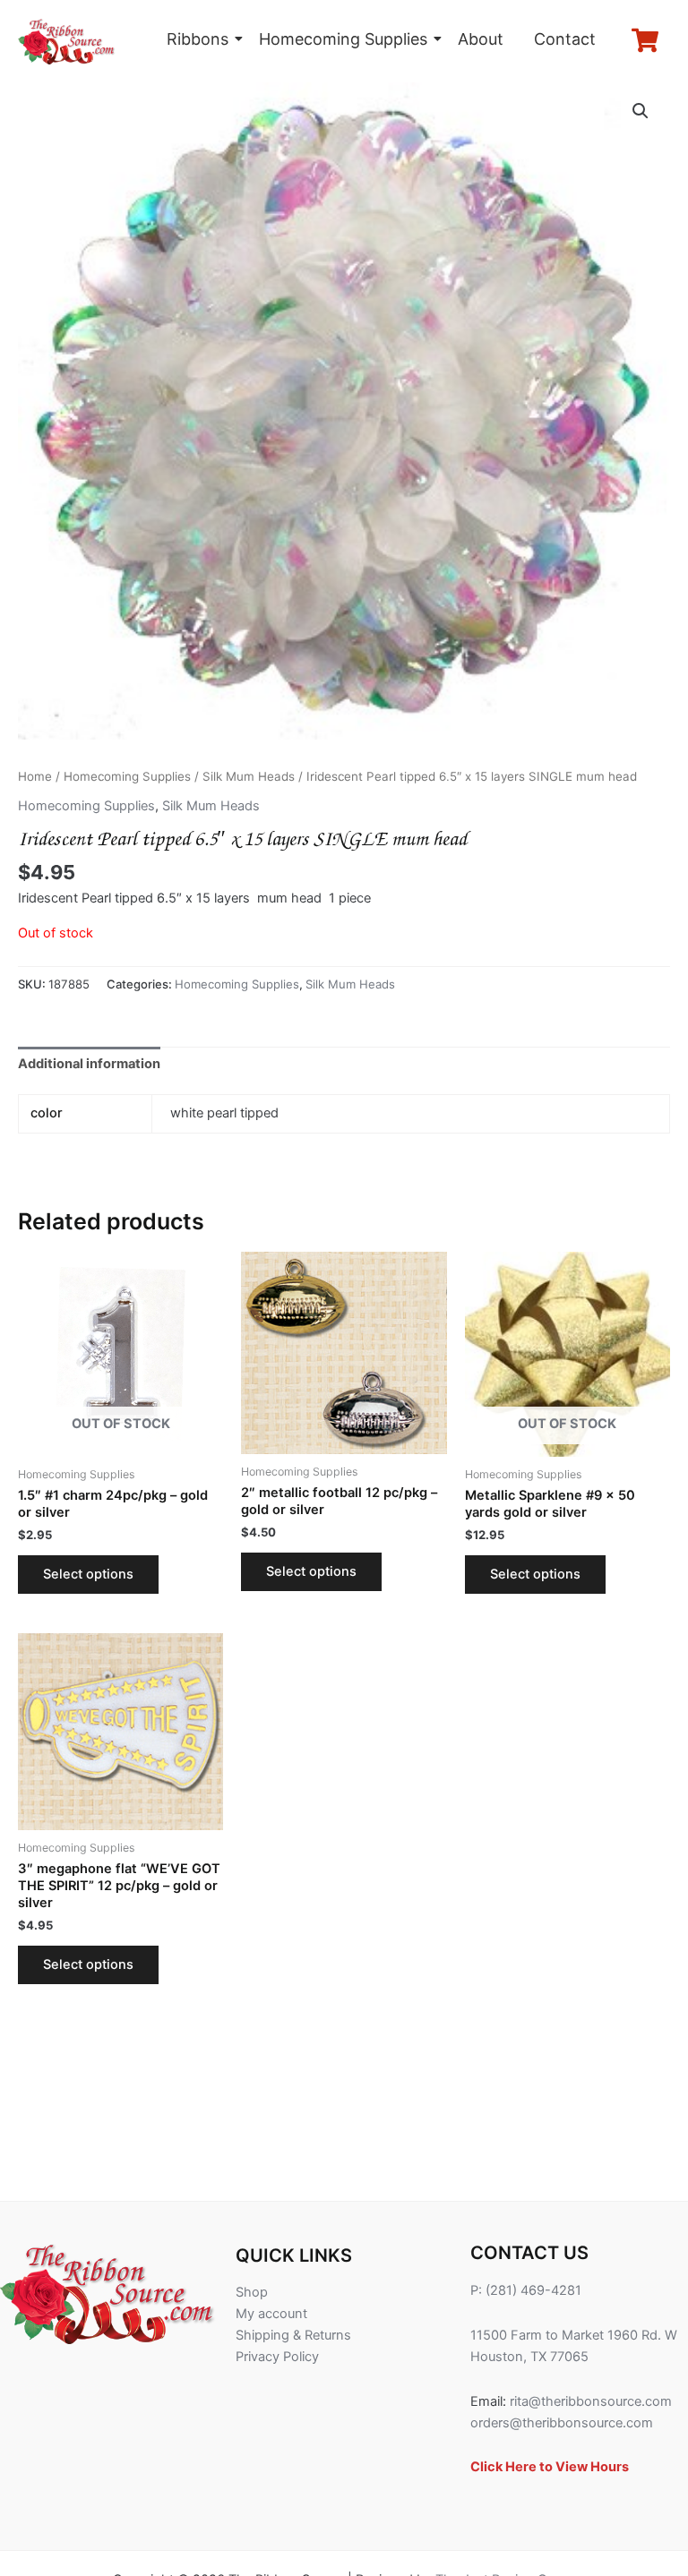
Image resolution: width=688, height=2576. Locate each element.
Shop (252, 2292)
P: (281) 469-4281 (526, 2290)
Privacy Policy (277, 2357)
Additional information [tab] (89, 1064)
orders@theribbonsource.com (562, 2423)
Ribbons (198, 39)
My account (271, 2314)
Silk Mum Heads (249, 776)
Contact (565, 39)
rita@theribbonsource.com (591, 2401)
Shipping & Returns (293, 2335)
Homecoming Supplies (343, 39)
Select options (88, 1574)
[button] (641, 111)
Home (35, 776)
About (481, 39)
